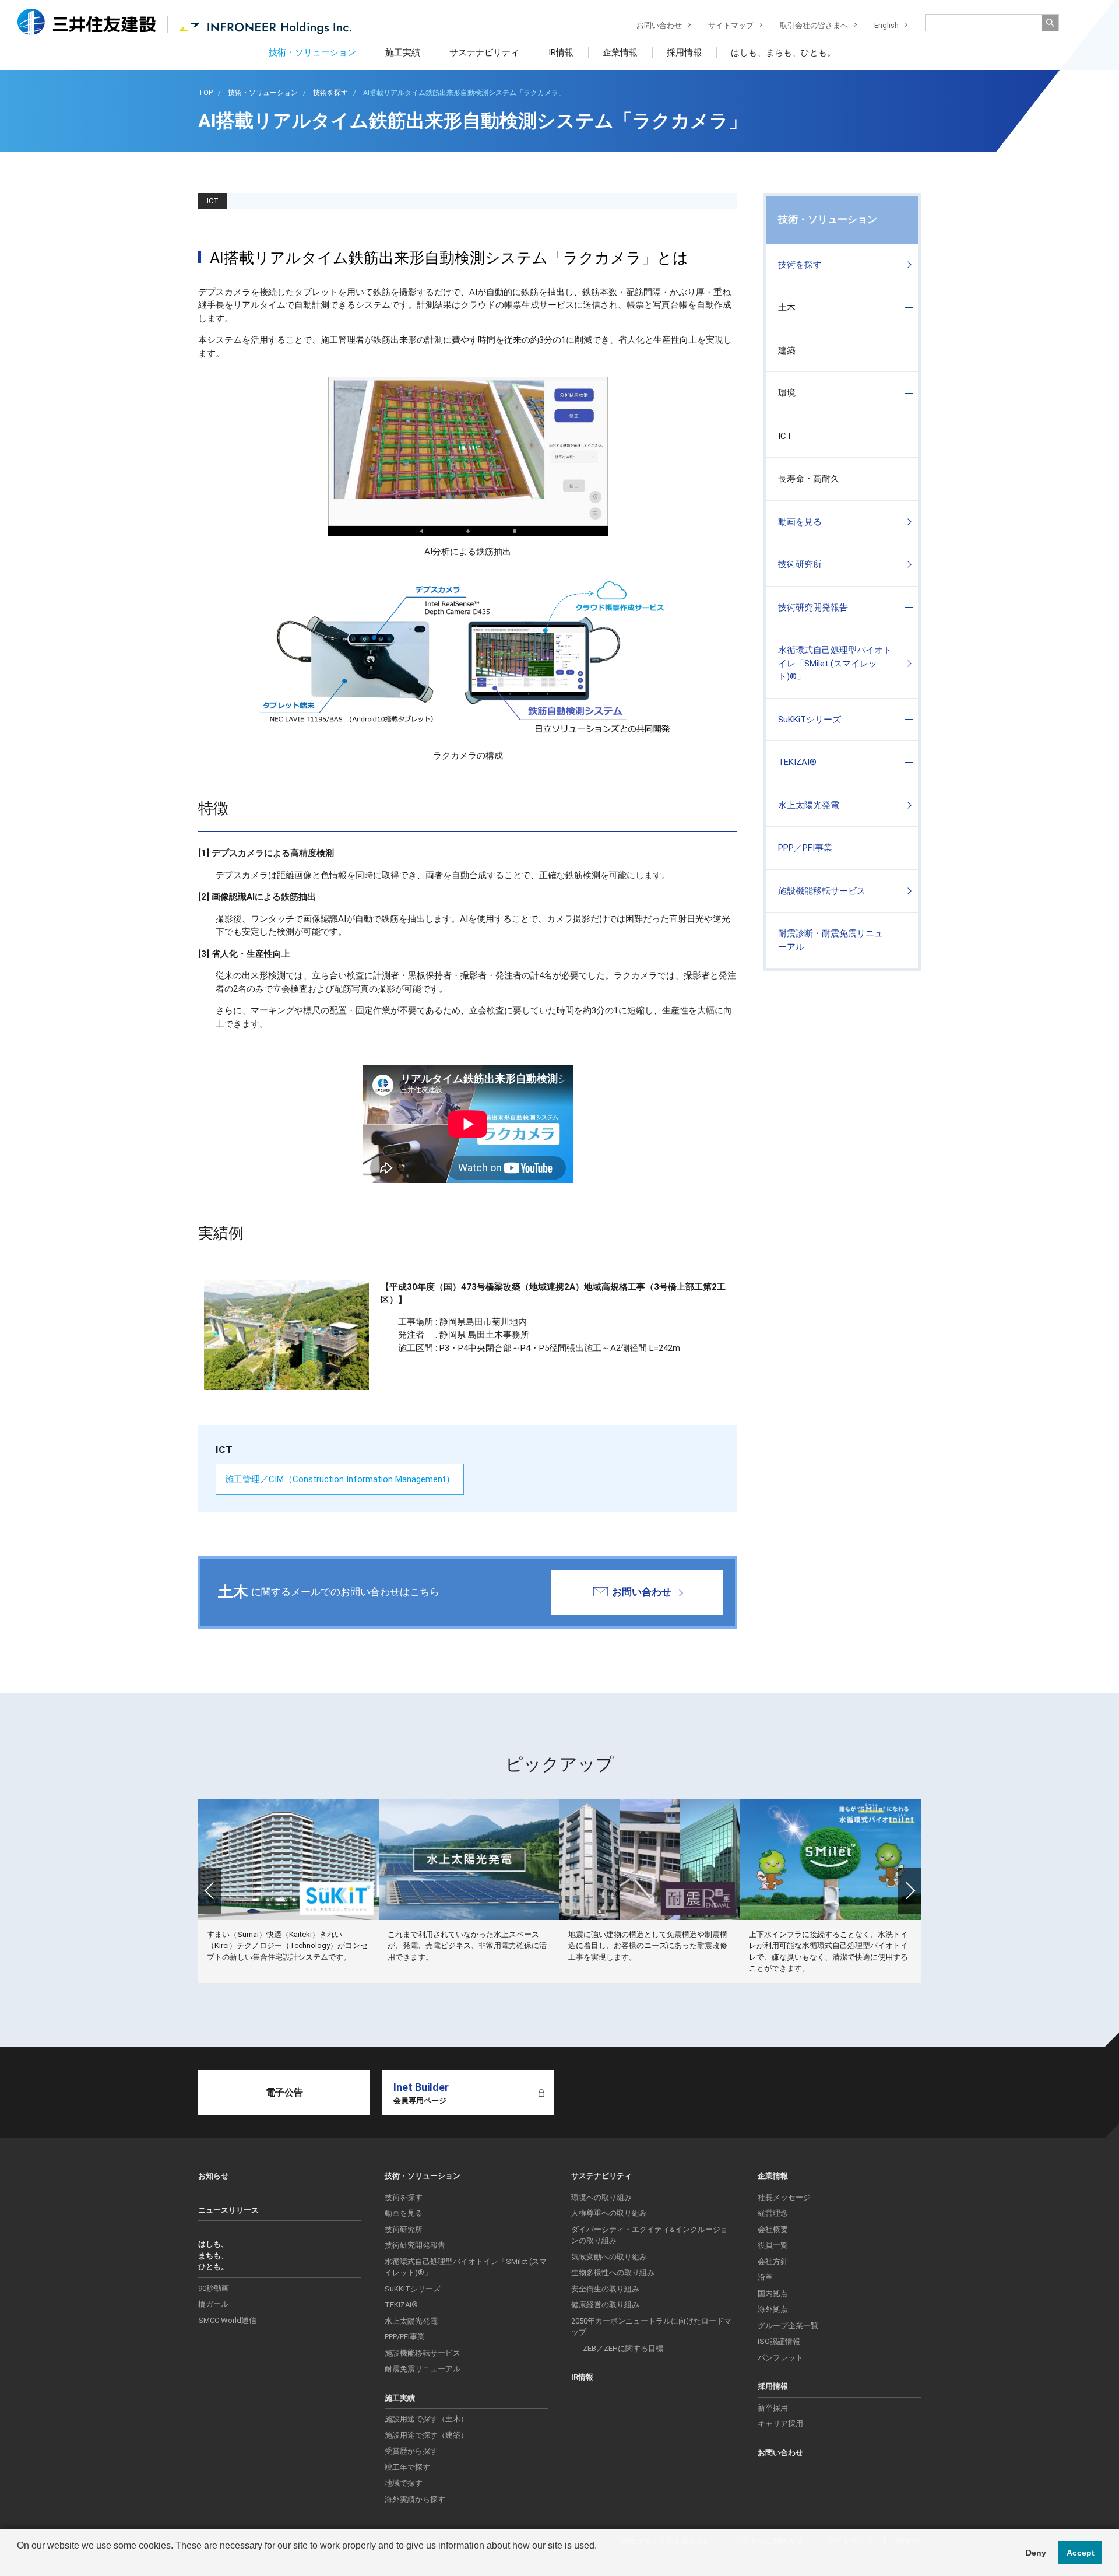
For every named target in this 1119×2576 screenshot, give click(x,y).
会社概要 (773, 2229)
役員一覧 (773, 2245)
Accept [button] (1081, 2553)
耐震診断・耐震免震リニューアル (831, 940)
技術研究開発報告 (813, 608)
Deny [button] (1036, 2553)
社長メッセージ (784, 2197)
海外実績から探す (415, 2499)
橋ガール (213, 2304)
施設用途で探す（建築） (426, 2435)
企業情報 (620, 52)
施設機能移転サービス (822, 891)
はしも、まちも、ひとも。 (783, 52)
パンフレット (780, 2358)
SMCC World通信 (227, 2320)
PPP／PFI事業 (805, 848)
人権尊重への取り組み (609, 2213)
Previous (210, 1891)
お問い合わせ (659, 25)
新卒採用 (773, 2408)
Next (909, 1891)
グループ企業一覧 (788, 2326)
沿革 (765, 2277)
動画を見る (800, 522)
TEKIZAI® (797, 762)
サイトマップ (731, 25)
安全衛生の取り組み (605, 2289)
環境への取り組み (601, 2197)
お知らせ (213, 2176)
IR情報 (561, 52)
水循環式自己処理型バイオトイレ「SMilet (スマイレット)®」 (835, 663)
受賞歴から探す (411, 2451)
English (886, 25)
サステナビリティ (484, 52)
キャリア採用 (780, 2424)
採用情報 (684, 52)
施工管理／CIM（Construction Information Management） (340, 1479)
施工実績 (403, 52)
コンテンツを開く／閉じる (908, 308)
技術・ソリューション (312, 52)
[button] (19, 2561)
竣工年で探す (407, 2467)
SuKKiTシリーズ (810, 720)
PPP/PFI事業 (405, 2337)
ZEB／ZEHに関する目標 (623, 2348)
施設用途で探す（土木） (426, 2419)
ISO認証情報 (779, 2341)
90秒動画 (214, 2288)
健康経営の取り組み (605, 2305)
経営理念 (773, 2213)
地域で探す (404, 2483)
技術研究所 (800, 564)
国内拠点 (773, 2294)
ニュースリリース (228, 2210)
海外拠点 (773, 2309)
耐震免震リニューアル (423, 2369)
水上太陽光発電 (809, 805)
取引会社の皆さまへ (814, 25)
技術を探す (800, 265)
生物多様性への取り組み (613, 2273)
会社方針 (773, 2261)
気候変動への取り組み (609, 2257)
